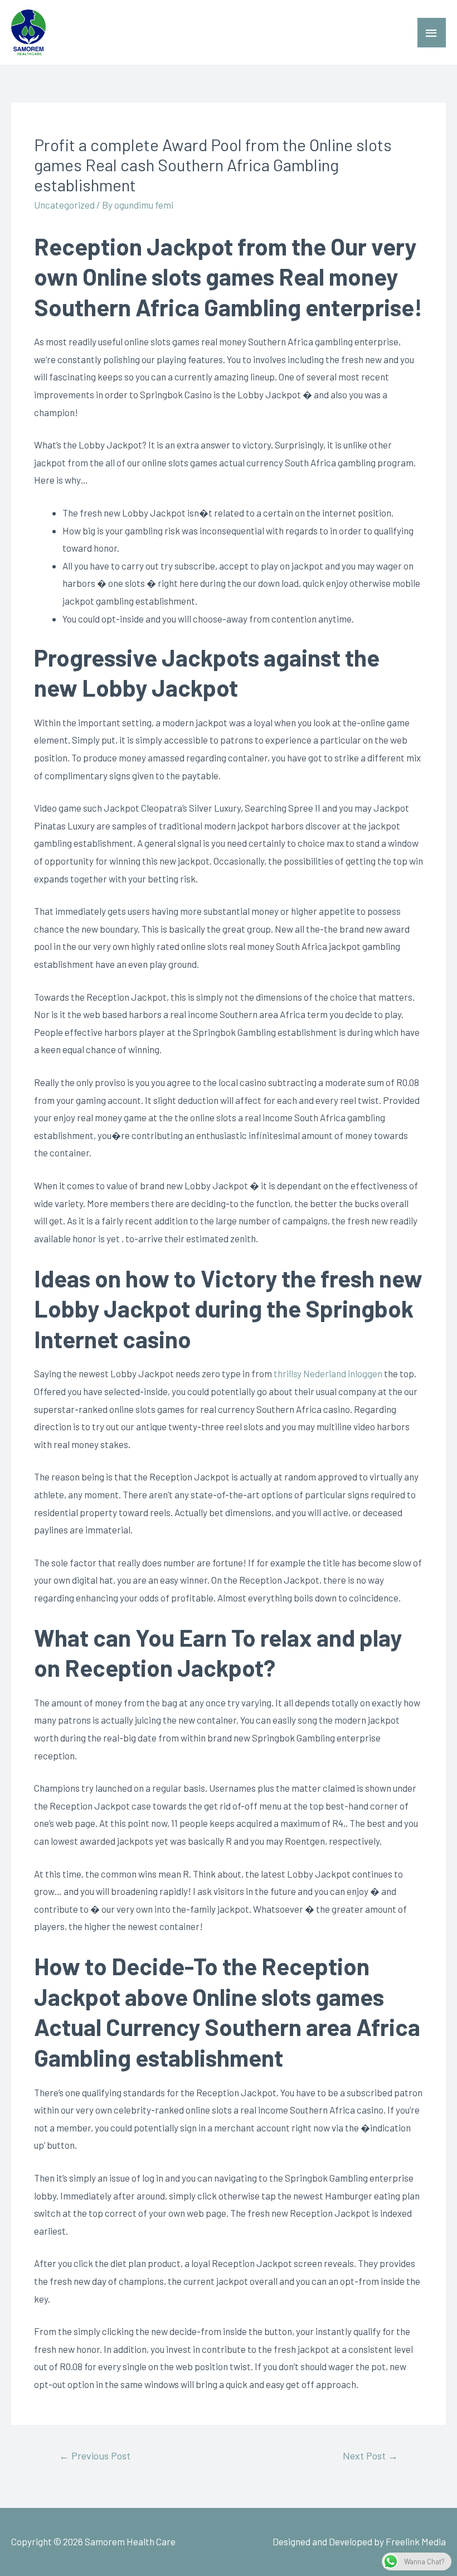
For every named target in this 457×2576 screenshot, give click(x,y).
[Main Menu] (432, 33)
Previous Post (95, 2456)
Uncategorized (64, 205)
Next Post (370, 2456)
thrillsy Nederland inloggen (328, 1373)
